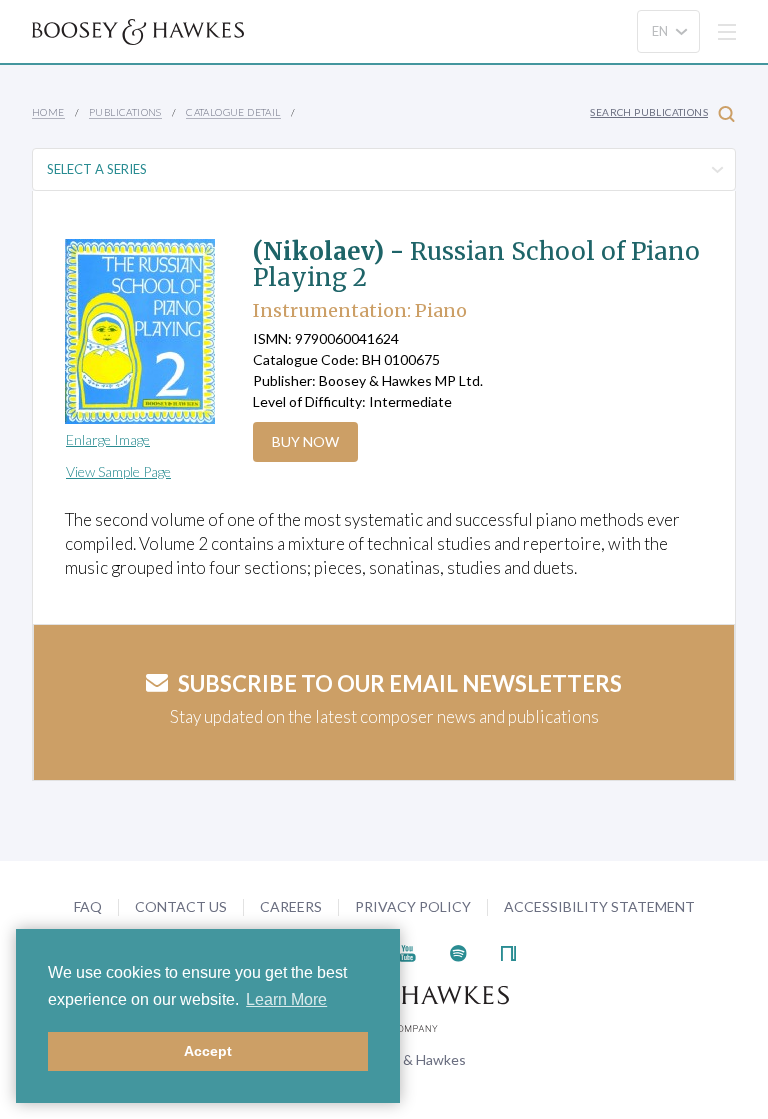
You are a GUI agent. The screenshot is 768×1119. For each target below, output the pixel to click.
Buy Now (305, 441)
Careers (291, 906)
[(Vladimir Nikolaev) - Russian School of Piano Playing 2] (140, 331)
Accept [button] (208, 1051)
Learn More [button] (286, 999)
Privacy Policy (413, 906)
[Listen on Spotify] (458, 951)
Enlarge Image (108, 439)
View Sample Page (118, 471)
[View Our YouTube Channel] (407, 951)
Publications (125, 112)
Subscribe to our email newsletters (400, 683)
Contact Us (181, 906)
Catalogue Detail (233, 112)
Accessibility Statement (599, 906)
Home (48, 112)
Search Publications (649, 112)
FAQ (88, 906)
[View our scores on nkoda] (508, 951)
